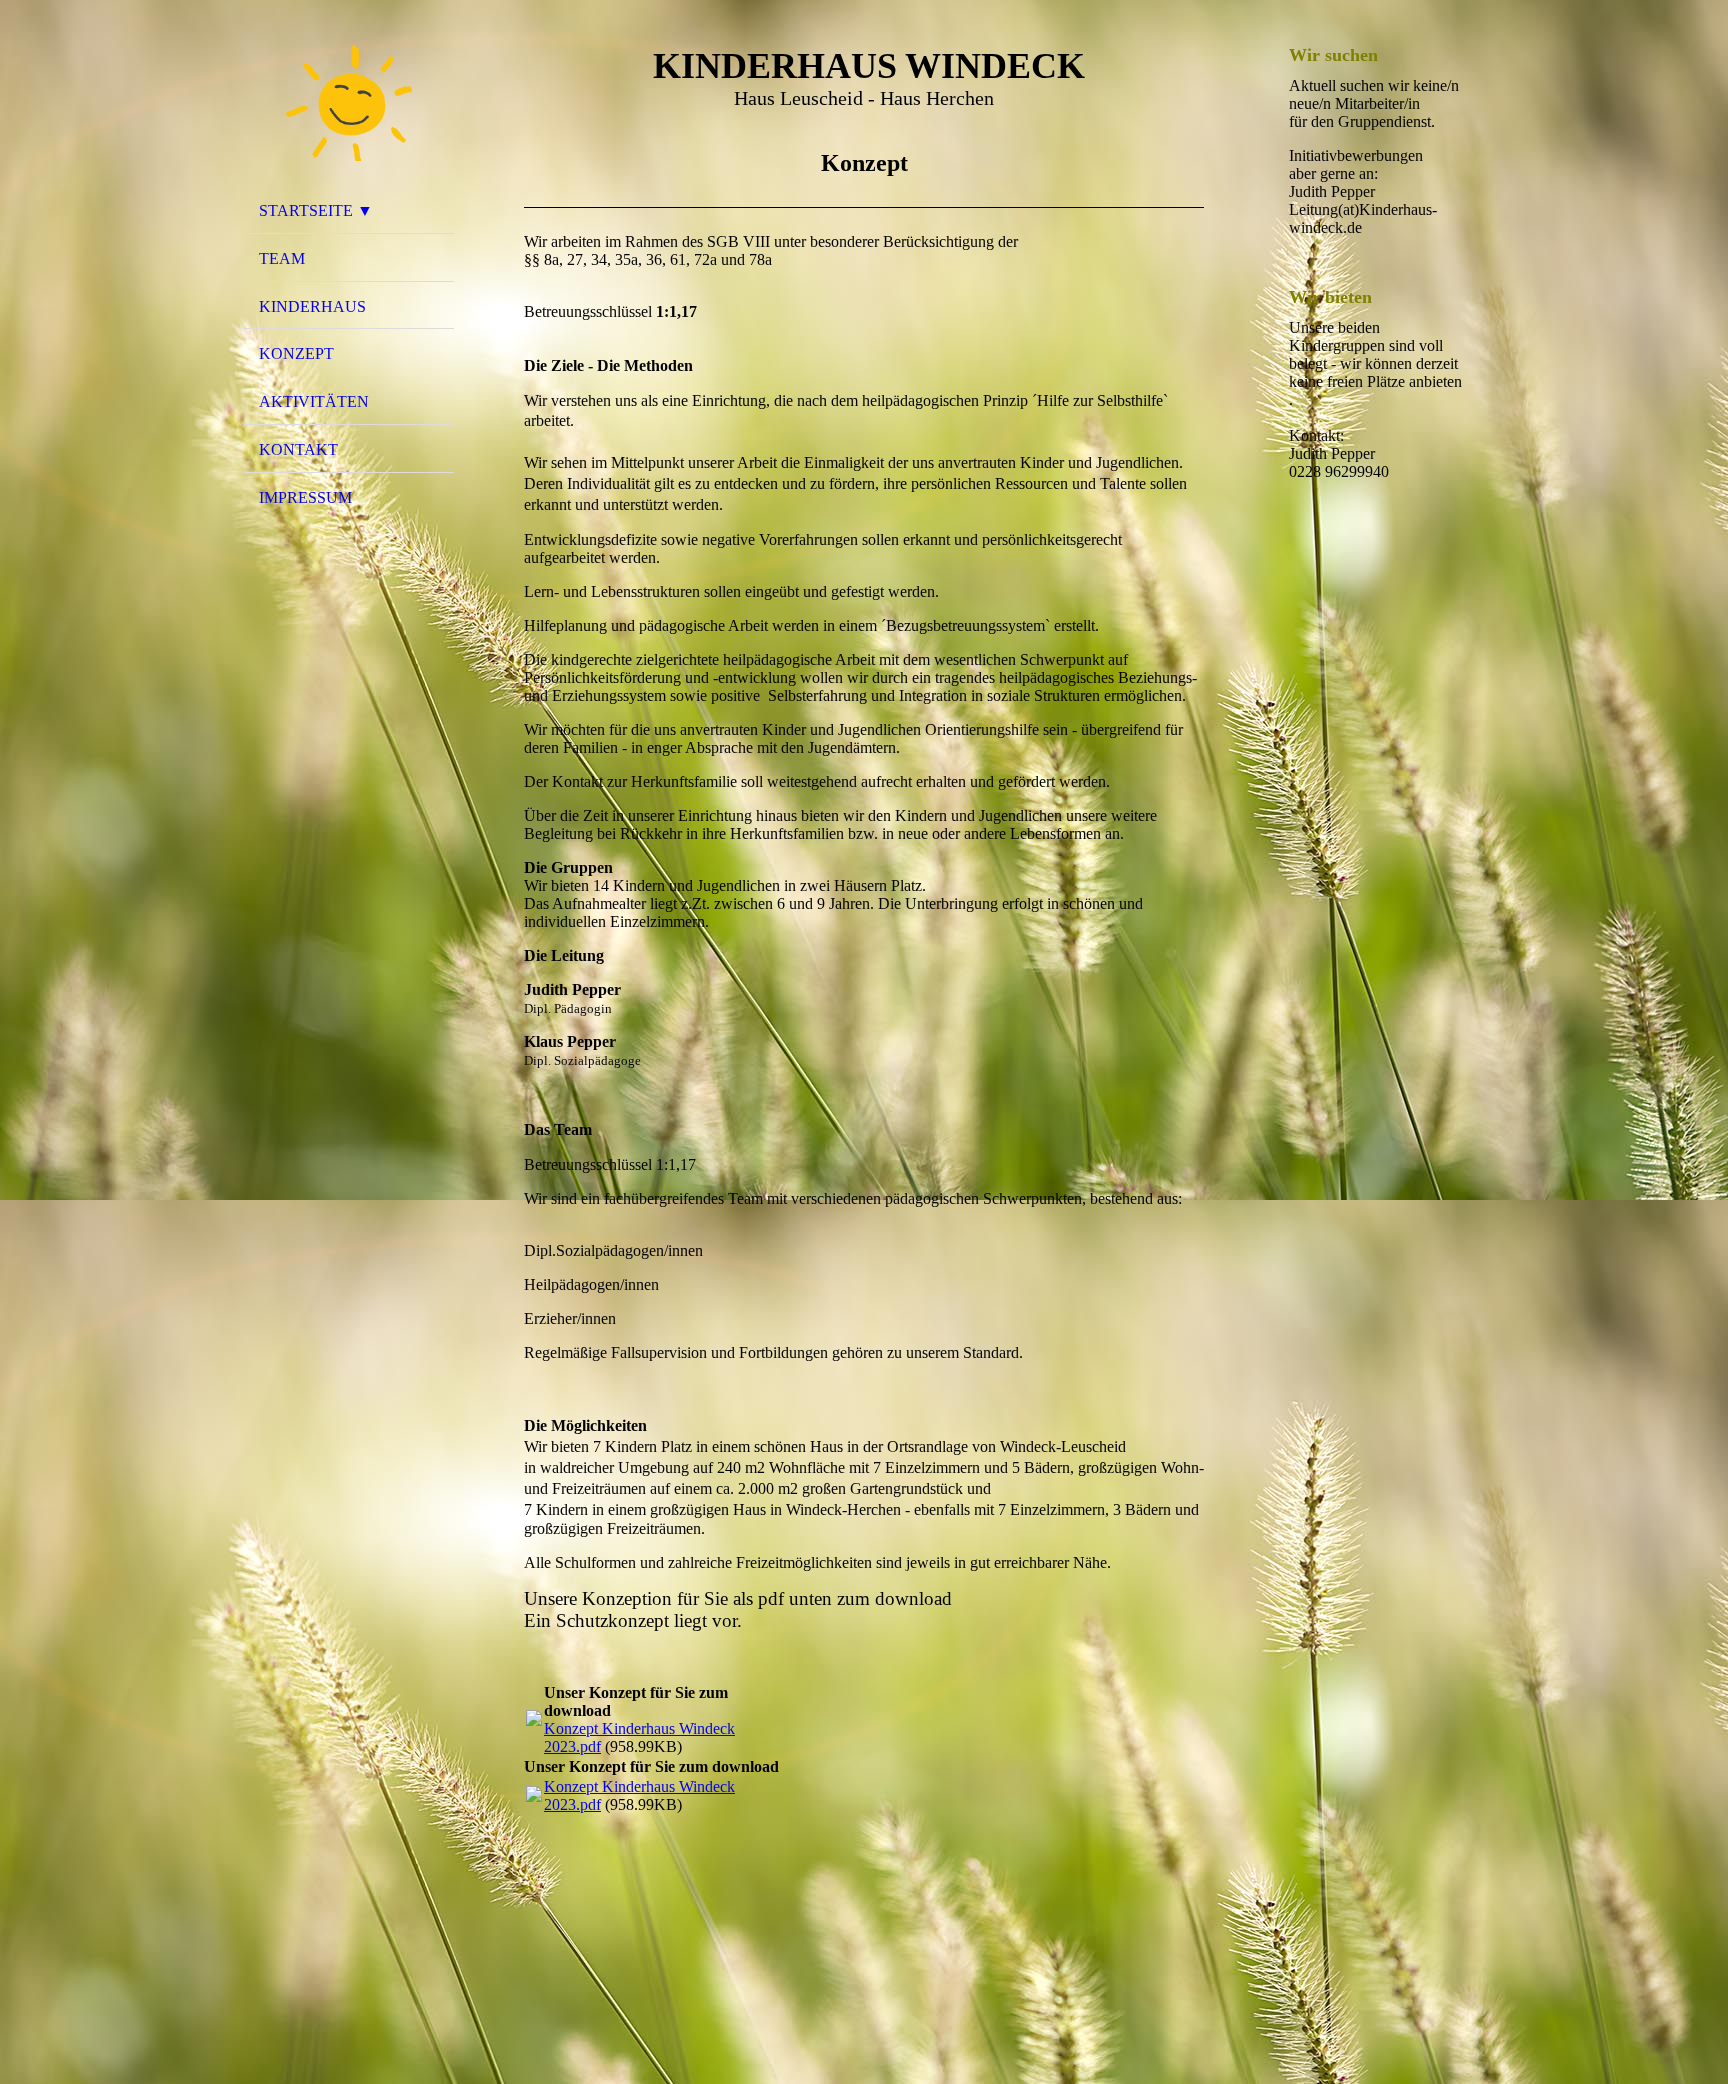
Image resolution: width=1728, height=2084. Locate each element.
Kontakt (298, 449)
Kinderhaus (312, 306)
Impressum (305, 497)
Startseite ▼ (316, 210)
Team (282, 258)
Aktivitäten (314, 401)
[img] (349, 103)
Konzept (296, 353)
